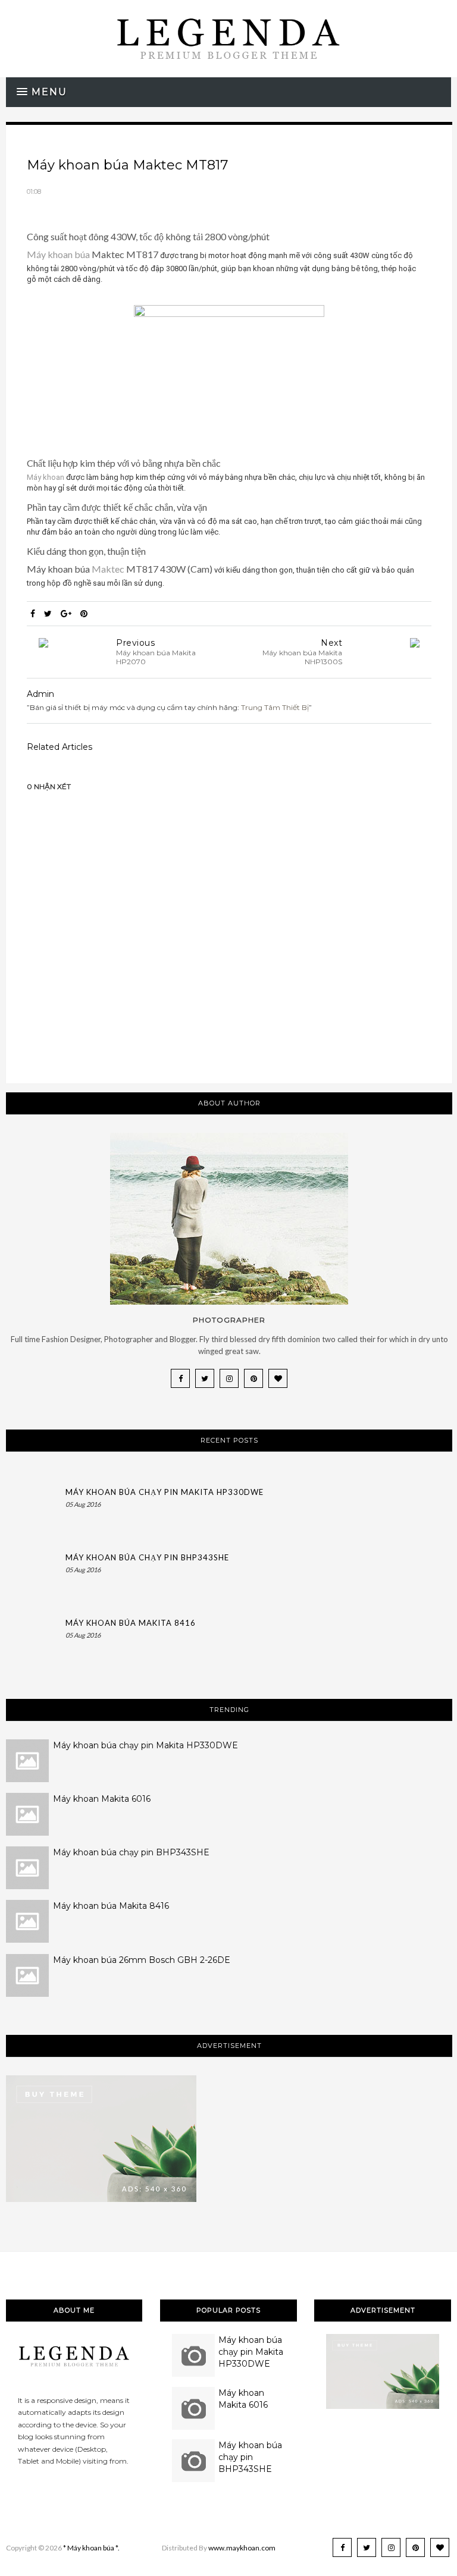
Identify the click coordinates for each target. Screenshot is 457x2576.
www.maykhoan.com (242, 2548)
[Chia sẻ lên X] (48, 614)
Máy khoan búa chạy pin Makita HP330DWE (165, 1492)
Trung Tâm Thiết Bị (275, 707)
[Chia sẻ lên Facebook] (33, 614)
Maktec (109, 569)
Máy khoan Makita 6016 (102, 1799)
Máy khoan (46, 477)
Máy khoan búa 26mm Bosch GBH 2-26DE (142, 1960)
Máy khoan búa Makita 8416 (131, 1623)
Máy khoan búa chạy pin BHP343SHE (147, 1557)
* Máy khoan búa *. (91, 2548)
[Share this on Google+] (66, 614)
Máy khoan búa (58, 254)
